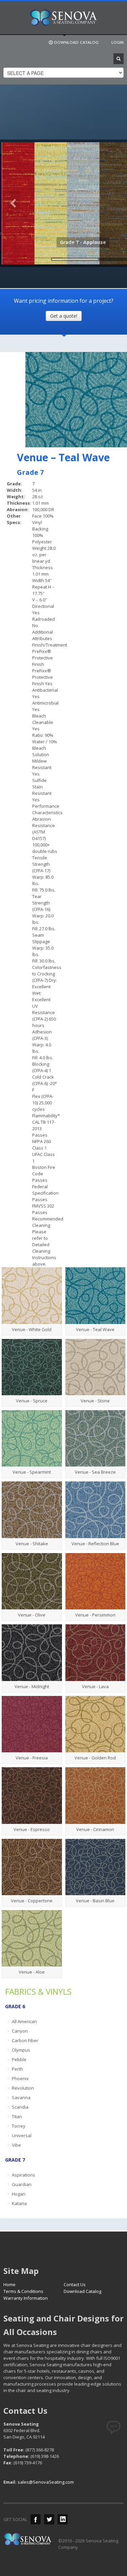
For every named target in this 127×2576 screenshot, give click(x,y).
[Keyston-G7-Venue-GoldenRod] (96, 1724)
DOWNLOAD (76, 42)
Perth (17, 2069)
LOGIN (118, 42)
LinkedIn (63, 2519)
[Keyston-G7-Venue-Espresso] (32, 1795)
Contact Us (75, 2284)
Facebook (36, 2519)
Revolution (23, 2088)
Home (9, 2284)
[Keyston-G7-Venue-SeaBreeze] (96, 1438)
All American (24, 2021)
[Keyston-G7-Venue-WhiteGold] (32, 1295)
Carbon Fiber (25, 2040)
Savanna (21, 2097)
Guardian (22, 2184)
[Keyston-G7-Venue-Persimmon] (96, 1581)
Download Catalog (82, 2291)
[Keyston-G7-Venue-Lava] (96, 1653)
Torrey (19, 2126)
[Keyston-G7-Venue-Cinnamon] (96, 1795)
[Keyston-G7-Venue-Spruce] (32, 1367)
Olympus (21, 2050)
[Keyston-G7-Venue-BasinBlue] (96, 1867)
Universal (22, 2135)
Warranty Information (26, 2298)
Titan (17, 2116)
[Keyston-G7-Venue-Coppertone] (32, 1867)
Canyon (20, 2031)
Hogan (19, 2194)
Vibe (16, 2145)
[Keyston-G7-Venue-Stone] (96, 1367)
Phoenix (20, 2078)
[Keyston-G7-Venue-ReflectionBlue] (96, 1510)
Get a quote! (64, 316)
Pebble (19, 2059)
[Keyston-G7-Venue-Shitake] (32, 1510)
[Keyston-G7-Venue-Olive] (32, 1581)
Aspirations (24, 2175)
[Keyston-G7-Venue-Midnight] (32, 1653)
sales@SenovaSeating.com (46, 2482)
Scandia (20, 2107)
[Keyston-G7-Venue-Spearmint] (32, 1438)
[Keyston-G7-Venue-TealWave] (96, 1295)
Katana (19, 2203)
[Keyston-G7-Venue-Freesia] (32, 1724)
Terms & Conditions (23, 2291)
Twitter (49, 2519)
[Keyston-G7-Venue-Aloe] (32, 1938)
